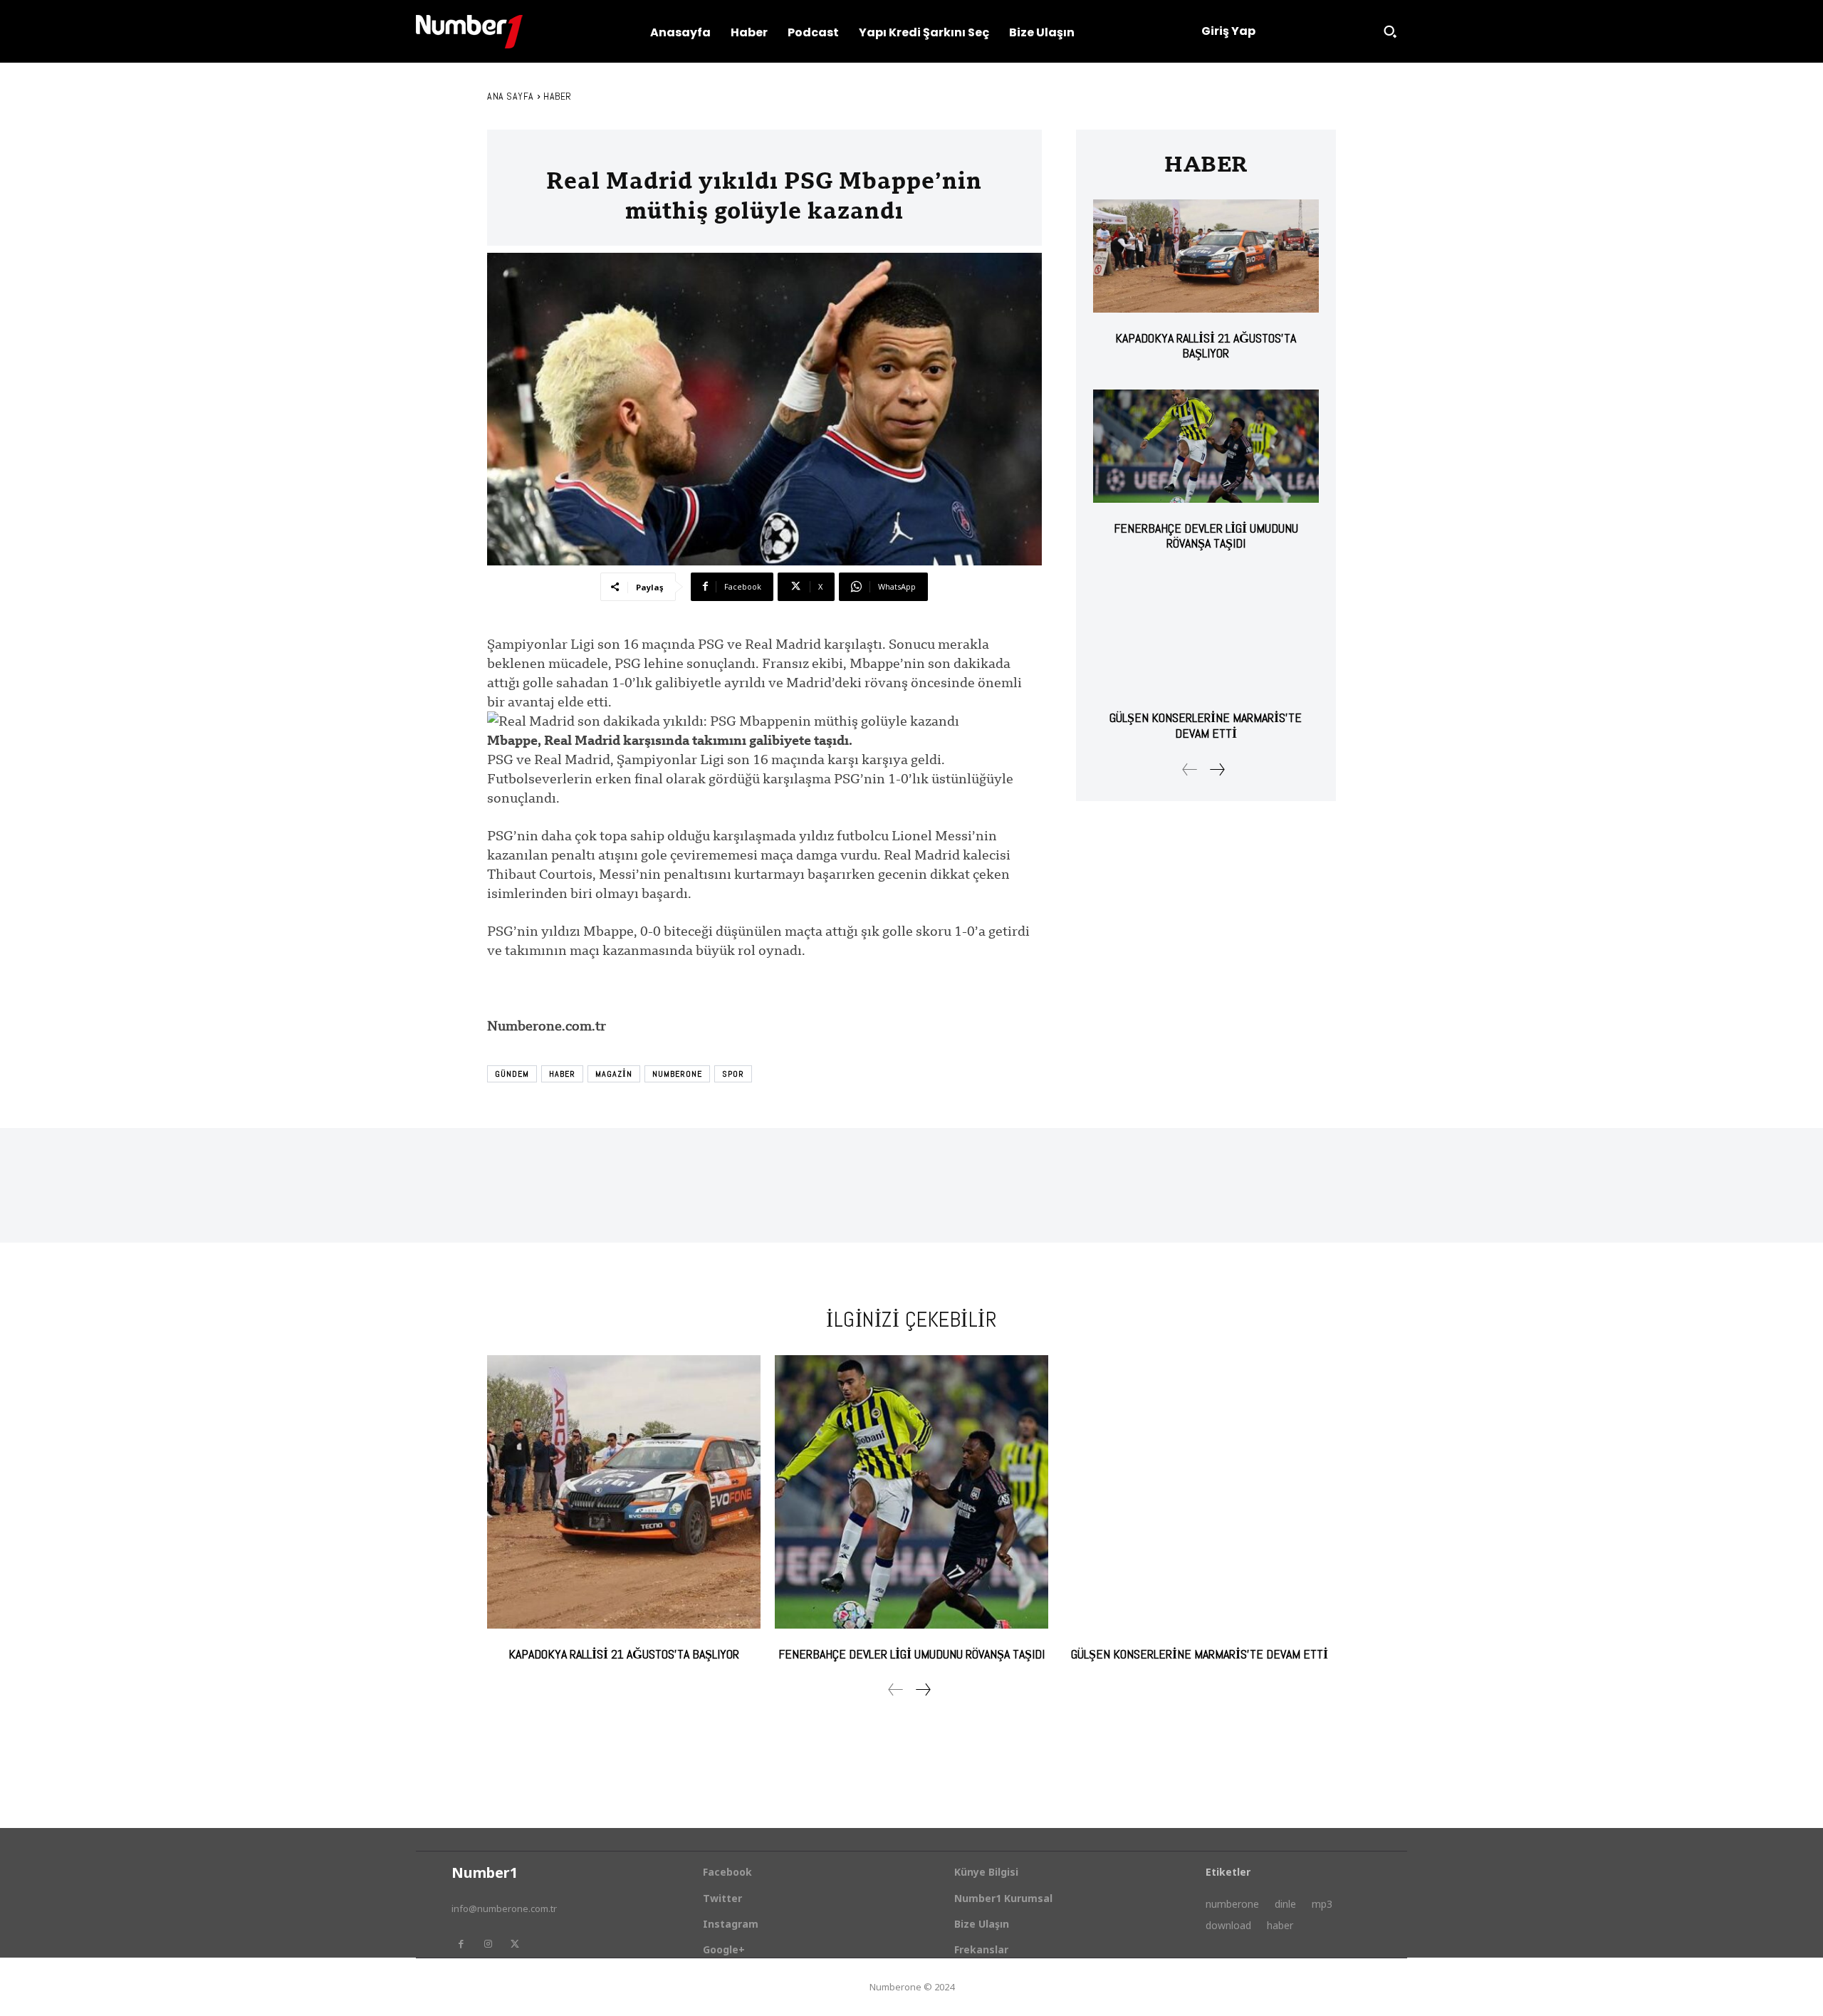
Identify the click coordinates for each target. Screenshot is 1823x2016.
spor (733, 1074)
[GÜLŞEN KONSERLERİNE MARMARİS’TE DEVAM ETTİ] (1206, 636)
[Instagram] (488, 1944)
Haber (558, 96)
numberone (677, 1074)
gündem (512, 1074)
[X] (515, 1944)
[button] (1390, 31)
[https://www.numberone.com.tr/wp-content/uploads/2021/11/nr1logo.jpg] (469, 32)
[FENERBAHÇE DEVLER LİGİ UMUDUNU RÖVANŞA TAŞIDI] (1206, 446)
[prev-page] (1190, 769)
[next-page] (1217, 769)
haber (562, 1074)
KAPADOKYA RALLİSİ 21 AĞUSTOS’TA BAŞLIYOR (1206, 346)
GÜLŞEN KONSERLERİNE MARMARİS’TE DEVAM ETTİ (1206, 725)
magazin (614, 1074)
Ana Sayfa (511, 96)
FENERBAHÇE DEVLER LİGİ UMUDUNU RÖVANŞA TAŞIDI (1206, 536)
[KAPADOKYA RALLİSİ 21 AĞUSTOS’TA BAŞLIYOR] (1206, 256)
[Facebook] (461, 1944)
